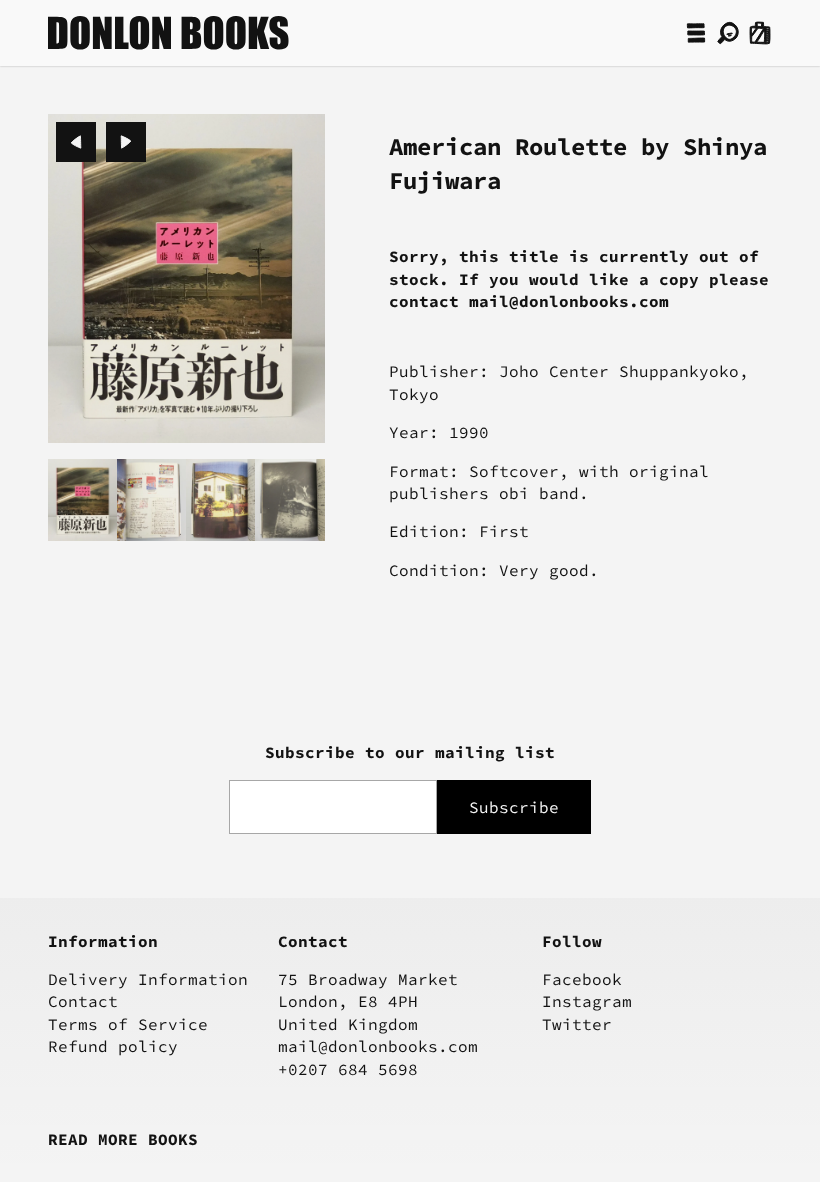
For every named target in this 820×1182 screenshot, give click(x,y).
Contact (83, 1001)
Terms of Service (128, 1024)
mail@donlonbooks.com (378, 1046)
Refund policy (113, 1046)
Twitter (577, 1024)
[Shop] (696, 33)
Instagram (587, 1001)
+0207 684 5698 (348, 1069)
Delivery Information (148, 979)
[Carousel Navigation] (101, 142)
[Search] (728, 33)
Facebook (582, 979)
